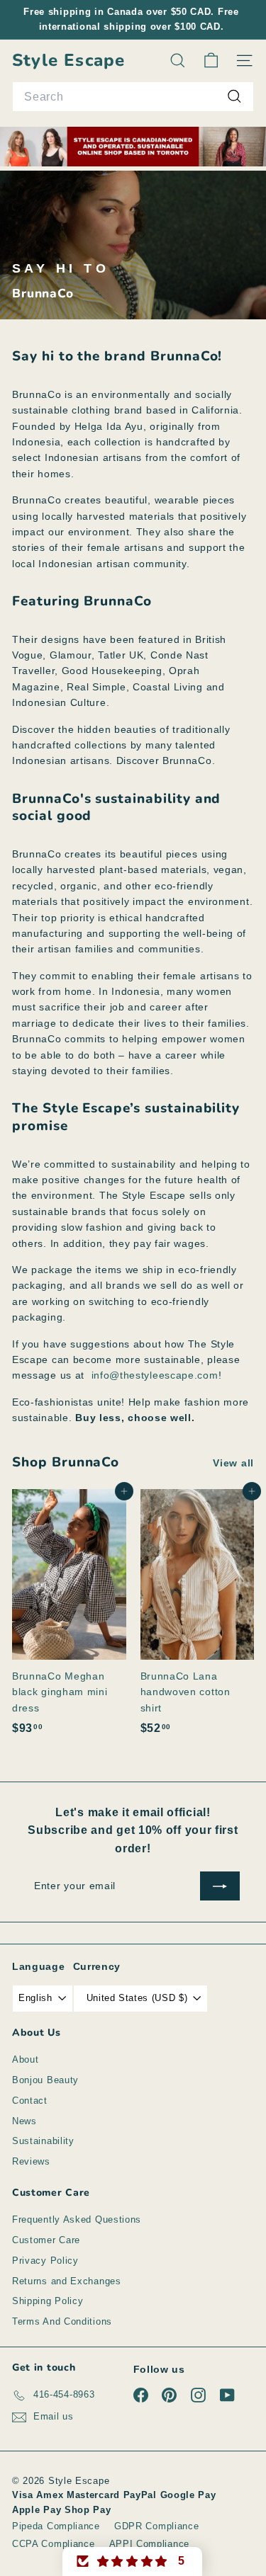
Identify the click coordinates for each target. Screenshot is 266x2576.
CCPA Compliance (54, 2544)
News (24, 2121)
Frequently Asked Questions (77, 2219)
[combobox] (133, 97)
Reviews (31, 2161)
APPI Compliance (150, 2544)
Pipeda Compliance (56, 2526)
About (26, 2059)
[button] (133, 2561)
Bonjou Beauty (45, 2080)
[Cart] (211, 61)
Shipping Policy (48, 2301)
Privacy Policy (45, 2261)
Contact (30, 2101)
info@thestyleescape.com (155, 1375)
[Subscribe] (220, 1886)
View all (233, 1463)
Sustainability (43, 2141)
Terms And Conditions (62, 2321)
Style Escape (68, 61)
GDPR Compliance (157, 2526)
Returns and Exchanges (67, 2281)
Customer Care (46, 2240)
